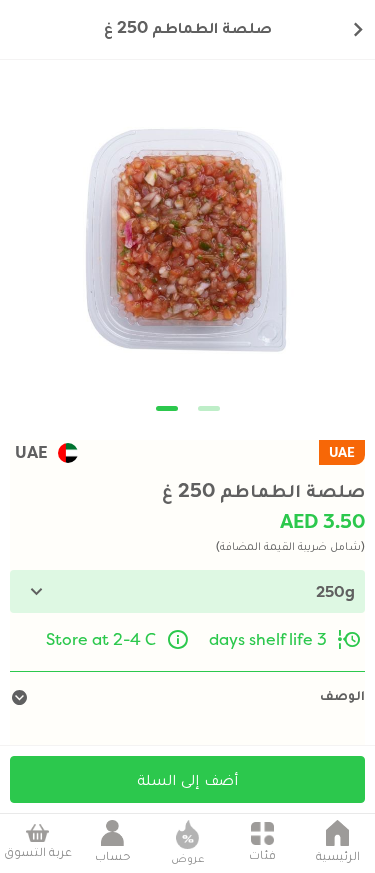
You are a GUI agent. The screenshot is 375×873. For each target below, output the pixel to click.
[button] (167, 408)
